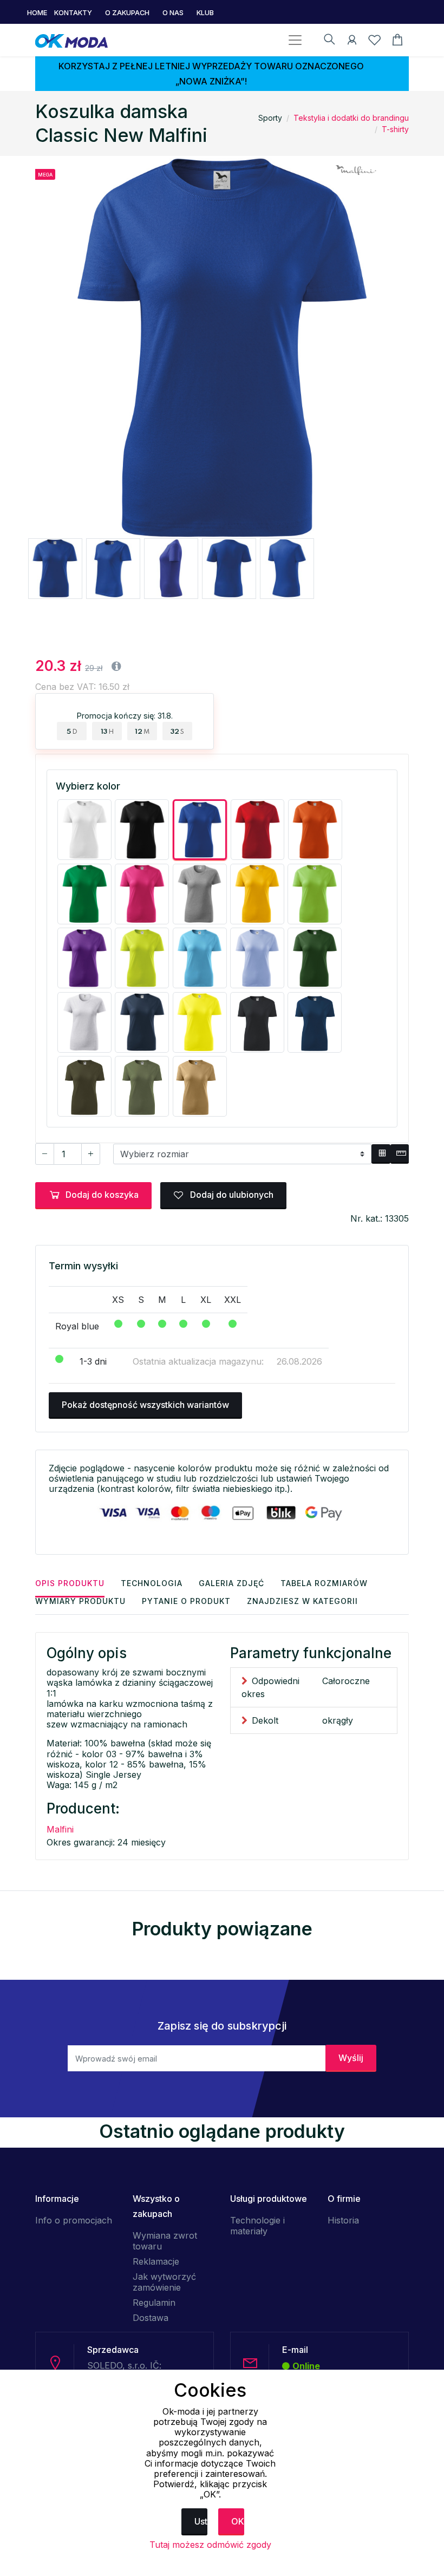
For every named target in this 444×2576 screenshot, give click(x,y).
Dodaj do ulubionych (231, 1195)
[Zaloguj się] (352, 42)
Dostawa (151, 2318)
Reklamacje (156, 2261)
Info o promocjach (74, 2220)
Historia (343, 2220)
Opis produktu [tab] (70, 1583)
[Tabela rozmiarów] (381, 1154)
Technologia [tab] (152, 1583)
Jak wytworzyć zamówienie (164, 2282)
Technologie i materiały (257, 2226)
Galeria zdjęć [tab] (231, 1583)
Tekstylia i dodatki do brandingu (351, 118)
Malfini (60, 1829)
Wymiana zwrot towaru (165, 2241)
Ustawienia (201, 2521)
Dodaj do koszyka (102, 1195)
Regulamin (154, 2303)
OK (238, 2521)
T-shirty (395, 129)
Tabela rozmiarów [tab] (324, 1583)
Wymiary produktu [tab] (80, 1601)
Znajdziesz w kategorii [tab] (302, 1601)
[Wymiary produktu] (400, 1154)
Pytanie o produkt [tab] (186, 1601)
